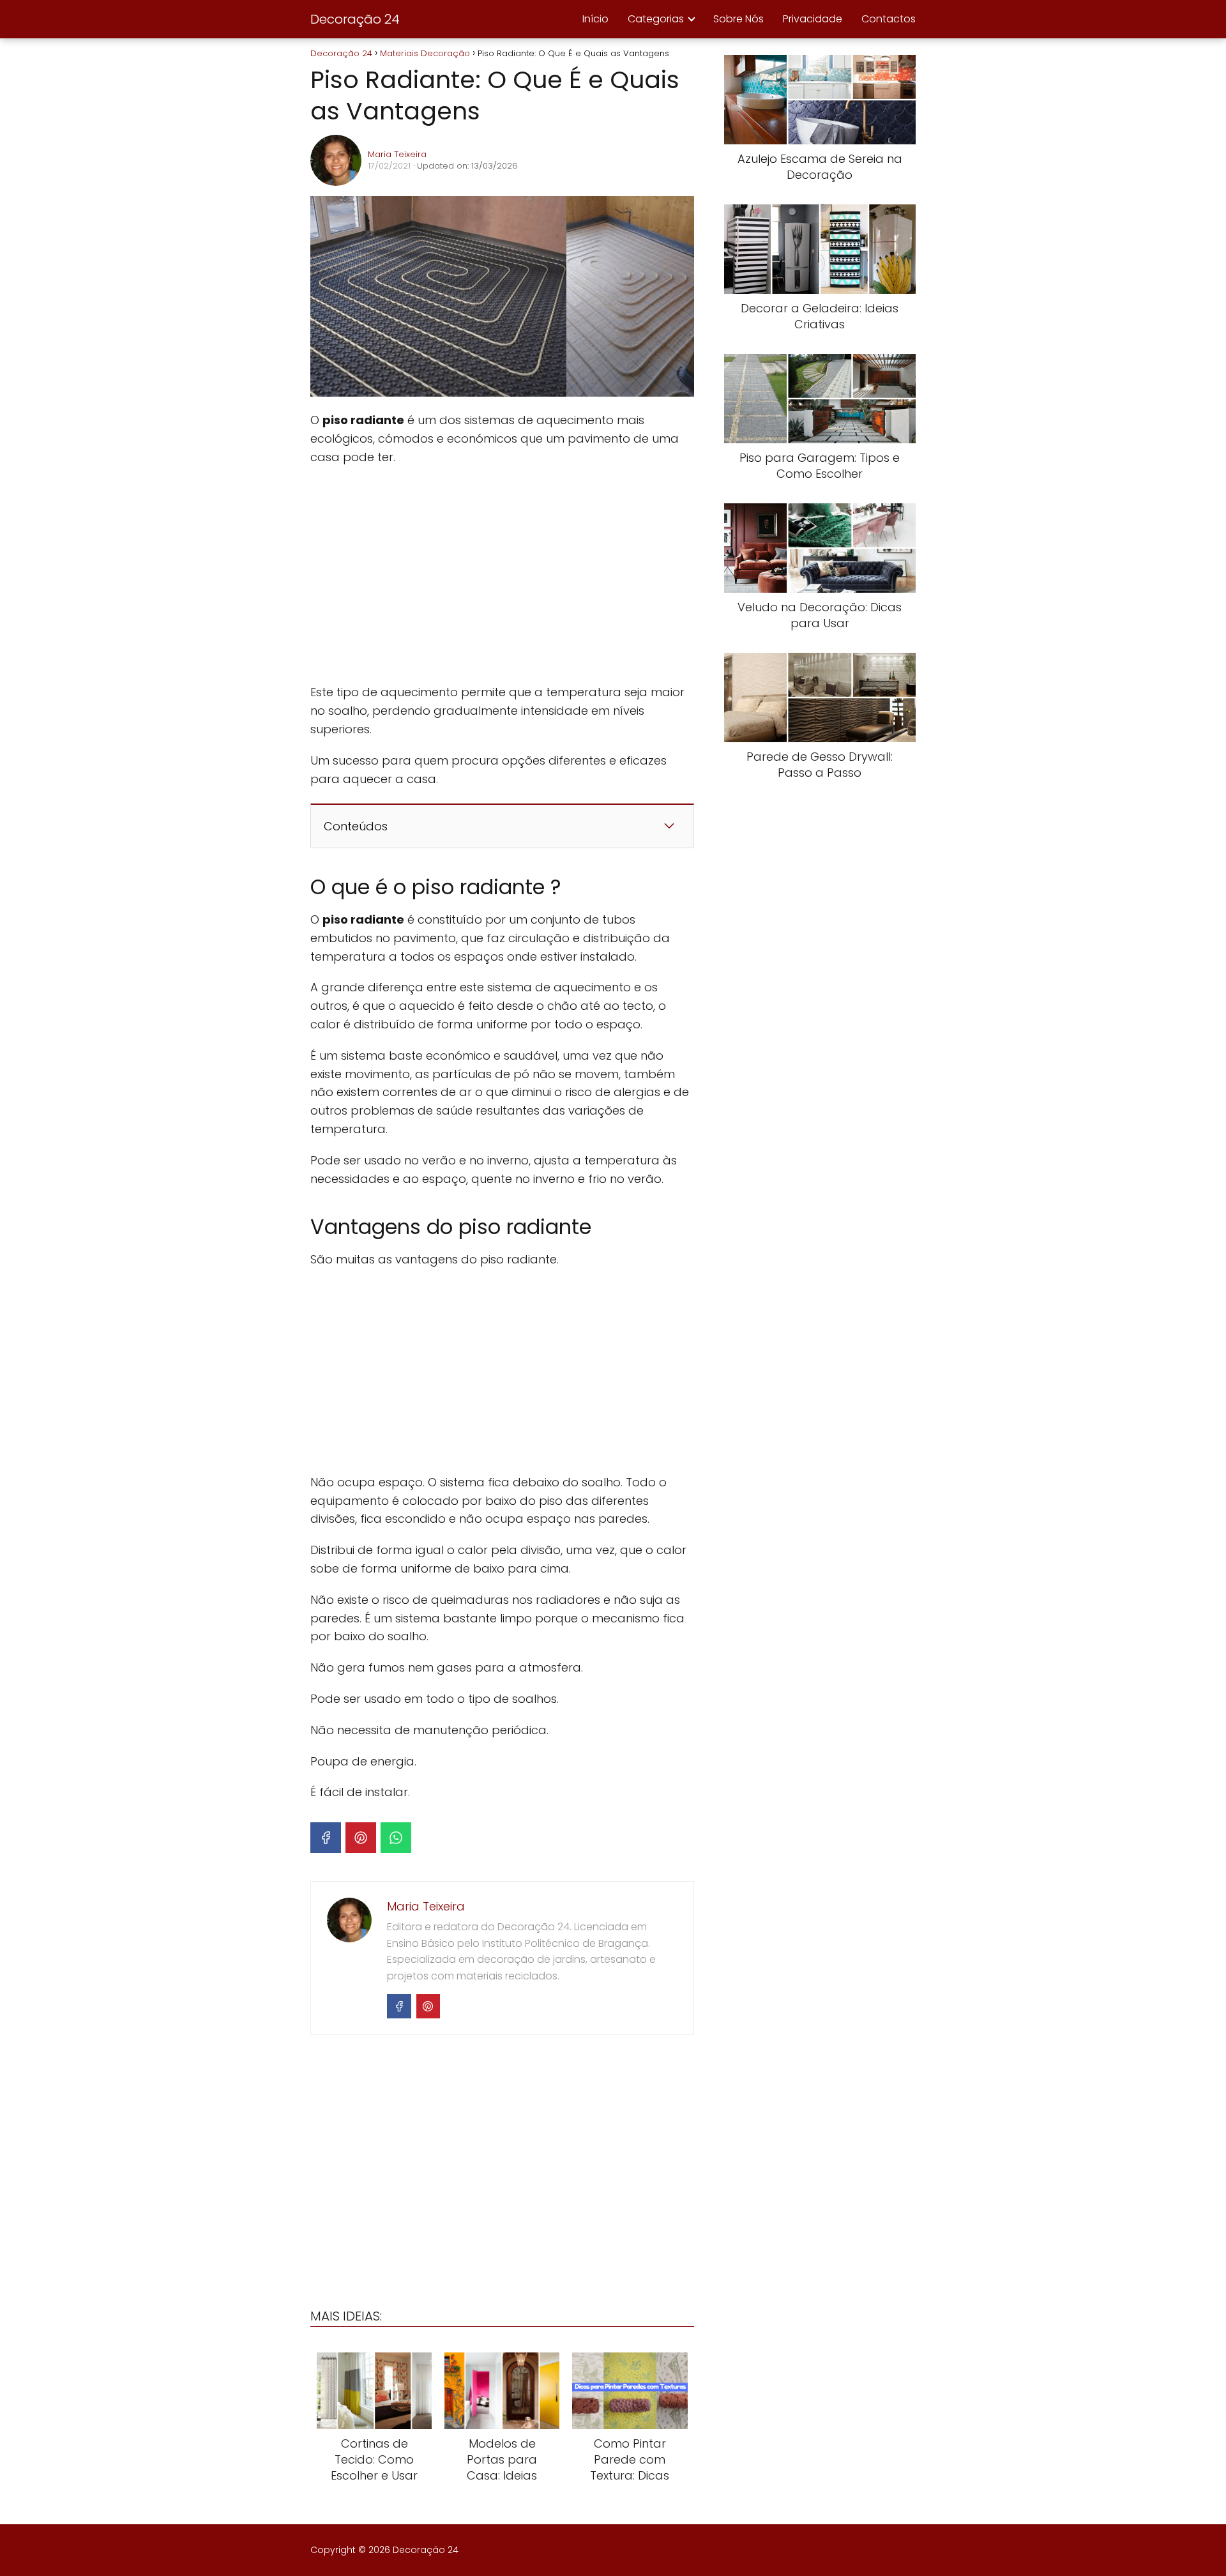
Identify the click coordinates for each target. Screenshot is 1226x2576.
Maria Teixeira (397, 154)
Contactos (889, 19)
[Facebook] (326, 1838)
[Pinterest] (361, 1838)
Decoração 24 (355, 19)
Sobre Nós (738, 19)
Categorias (656, 19)
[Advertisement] (502, 575)
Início (595, 19)
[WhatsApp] (396, 1838)
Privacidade (813, 19)
